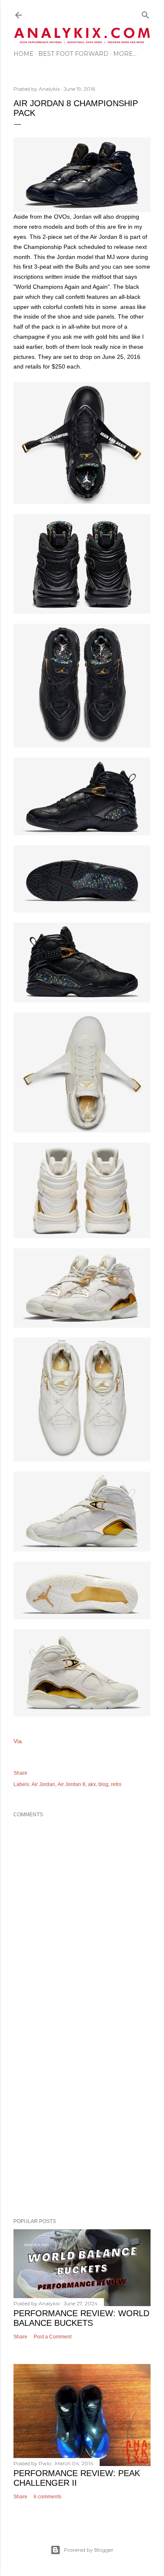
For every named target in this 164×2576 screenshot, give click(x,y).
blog (103, 1784)
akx (92, 1784)
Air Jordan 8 (71, 1784)
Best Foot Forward (73, 54)
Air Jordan (43, 1784)
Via (18, 1741)
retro (116, 1784)
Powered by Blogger (89, 2550)
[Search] (145, 13)
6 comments (48, 2497)
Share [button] (20, 1773)
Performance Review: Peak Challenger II (77, 2478)
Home (24, 54)
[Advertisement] (82, 2116)
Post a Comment (53, 2337)
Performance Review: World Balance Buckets (81, 2318)
